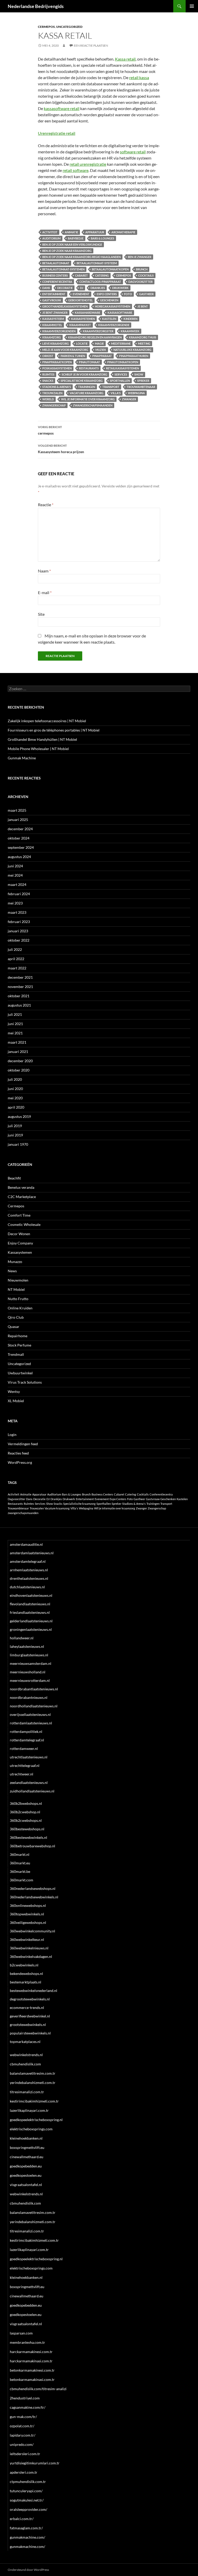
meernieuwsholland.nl (28, 1672)
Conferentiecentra (57, 282)
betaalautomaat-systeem (97, 263)
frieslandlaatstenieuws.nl (30, 1612)
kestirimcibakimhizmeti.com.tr (34, 2101)
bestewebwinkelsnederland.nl (34, 1991)
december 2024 (20, 829)
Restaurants (89, 368)
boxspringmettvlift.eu (27, 2147)
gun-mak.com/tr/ (23, 2417)
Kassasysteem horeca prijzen (61, 449)
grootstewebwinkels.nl (28, 2025)
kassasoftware (120, 313)
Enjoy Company (20, 1243)
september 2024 (21, 847)
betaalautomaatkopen (110, 269)
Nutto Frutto (18, 1299)
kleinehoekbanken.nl (26, 2138)
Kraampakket (80, 325)
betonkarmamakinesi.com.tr (32, 2370)
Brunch (142, 269)
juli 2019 (15, 1126)
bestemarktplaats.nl (26, 1982)
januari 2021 (18, 1052)
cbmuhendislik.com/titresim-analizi (38, 2389)
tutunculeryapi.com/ (26, 2491)
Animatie (71, 232)
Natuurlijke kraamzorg (132, 350)
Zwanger (129, 399)
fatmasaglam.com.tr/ (26, 2528)
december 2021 (20, 977)
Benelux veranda (21, 1187)
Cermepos (46, 27)
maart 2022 (17, 968)
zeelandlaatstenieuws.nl (29, 1783)
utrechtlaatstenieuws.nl (29, 1757)
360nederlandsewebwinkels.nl (34, 1897)
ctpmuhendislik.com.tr (28, 2482)
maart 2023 (17, 912)
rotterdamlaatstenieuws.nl (31, 1723)
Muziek (101, 350)
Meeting (144, 343)
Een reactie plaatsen (91, 45)
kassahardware (88, 313)
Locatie (82, 343)
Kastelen (109, 319)
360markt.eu (20, 1863)
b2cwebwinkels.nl (24, 1965)
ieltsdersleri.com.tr (25, 2454)
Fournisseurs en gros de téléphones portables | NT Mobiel (54, 730)
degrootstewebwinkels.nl (30, 1999)
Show (139, 374)
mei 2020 (15, 1098)
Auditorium (51, 238)
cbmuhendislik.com (25, 2064)
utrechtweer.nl (22, 1774)
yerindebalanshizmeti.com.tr (33, 2083)
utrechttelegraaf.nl (25, 1765)
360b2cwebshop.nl (25, 1812)
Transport (111, 387)
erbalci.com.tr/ (22, 2519)
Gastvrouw (52, 300)
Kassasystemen (20, 1252)
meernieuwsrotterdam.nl (30, 1680)
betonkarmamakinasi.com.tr (32, 2379)
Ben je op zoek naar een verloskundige (72, 244)
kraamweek (130, 331)
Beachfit (14, 1178)
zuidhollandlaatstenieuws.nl (32, 1791)
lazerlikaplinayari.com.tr (29, 2110)
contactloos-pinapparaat (100, 282)
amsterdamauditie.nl (26, 1544)
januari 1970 (18, 1144)
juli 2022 (15, 949)
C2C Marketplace (22, 1197)
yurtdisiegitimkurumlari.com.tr (35, 2463)
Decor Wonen (19, 1234)
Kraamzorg (52, 337)
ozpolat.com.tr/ (22, 2426)
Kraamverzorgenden (59, 331)
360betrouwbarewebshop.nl (32, 1846)
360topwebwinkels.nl (27, 1914)
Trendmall (16, 1354)
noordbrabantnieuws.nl (29, 1697)
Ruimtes (48, 374)
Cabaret (81, 275)
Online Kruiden (20, 1308)
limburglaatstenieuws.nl (29, 1655)
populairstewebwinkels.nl (30, 2033)
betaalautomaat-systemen (63, 269)
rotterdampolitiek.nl (26, 1731)
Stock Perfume (19, 1345)
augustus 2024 (19, 857)
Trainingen (87, 387)
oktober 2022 (19, 940)
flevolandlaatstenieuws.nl (30, 1604)
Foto (128, 294)
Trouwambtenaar (141, 387)
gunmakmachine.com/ (27, 2537)
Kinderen (130, 319)
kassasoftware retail (62, 108)
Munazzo (15, 1262)
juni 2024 (15, 866)
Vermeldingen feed (23, 1444)
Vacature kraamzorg (86, 393)
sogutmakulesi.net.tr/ (27, 2500)
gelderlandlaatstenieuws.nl (31, 1621)
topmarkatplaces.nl (25, 2042)
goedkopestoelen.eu (26, 2175)
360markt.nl (20, 1854)
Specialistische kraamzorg (82, 381)
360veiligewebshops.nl (28, 1922)
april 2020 (16, 1107)
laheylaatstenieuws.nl (27, 1646)
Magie (99, 343)
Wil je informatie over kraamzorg (88, 399)
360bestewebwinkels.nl (28, 1837)
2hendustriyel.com (25, 2398)
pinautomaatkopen (123, 362)
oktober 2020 (19, 1070)
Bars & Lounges (102, 238)
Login (12, 1435)
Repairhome (18, 1336)
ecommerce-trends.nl (27, 2008)
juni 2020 (15, 1089)
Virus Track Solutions (25, 1382)
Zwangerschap (54, 405)
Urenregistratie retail (57, 133)
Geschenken (109, 300)
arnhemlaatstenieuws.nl (29, 1570)
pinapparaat (102, 356)
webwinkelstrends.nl (26, 2055)
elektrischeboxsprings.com (31, 2129)
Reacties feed (18, 1453)
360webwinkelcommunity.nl (32, 1931)
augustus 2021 (19, 1005)
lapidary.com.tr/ (23, 2435)
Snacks (48, 381)
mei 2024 (15, 875)
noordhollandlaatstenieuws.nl (34, 1706)
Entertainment (54, 294)
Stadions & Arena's (57, 387)
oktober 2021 (19, 996)
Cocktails (146, 275)
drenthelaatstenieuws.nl (29, 1578)
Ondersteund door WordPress (28, 2570)
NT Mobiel (16, 1289)
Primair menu (192, 6)
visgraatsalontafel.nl (26, 2185)
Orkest (48, 356)
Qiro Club (16, 1317)
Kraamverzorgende (114, 325)
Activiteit (50, 232)
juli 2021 (15, 1014)
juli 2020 (15, 1079)
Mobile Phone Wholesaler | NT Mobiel (38, 749)
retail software (76, 170)
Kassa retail (125, 59)
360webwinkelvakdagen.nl (31, 1956)
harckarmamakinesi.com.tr (31, 2352)
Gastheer (146, 294)
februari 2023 (19, 922)
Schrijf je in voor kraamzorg (84, 374)
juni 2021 (15, 1024)
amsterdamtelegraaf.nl (28, 1561)
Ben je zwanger (140, 257)
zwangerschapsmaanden (93, 405)
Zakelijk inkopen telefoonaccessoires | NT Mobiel (47, 721)
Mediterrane (121, 343)
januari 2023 (18, 931)
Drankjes (98, 288)
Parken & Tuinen (73, 356)
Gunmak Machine (22, 758)
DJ (82, 288)
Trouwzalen (52, 393)
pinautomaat (89, 362)
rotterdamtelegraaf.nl (27, 1740)
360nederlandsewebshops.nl (33, 1888)
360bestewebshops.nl (27, 1829)
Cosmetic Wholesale (24, 1224)
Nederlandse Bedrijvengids (36, 6)
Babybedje (76, 238)
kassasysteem (53, 319)
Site (41, 614)
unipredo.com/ (22, 2444)
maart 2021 (17, 1042)
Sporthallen (120, 381)
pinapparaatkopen (57, 362)
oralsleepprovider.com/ (28, 2509)
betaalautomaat (56, 263)
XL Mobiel (16, 1401)
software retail (133, 152)
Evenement (81, 294)
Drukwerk (120, 288)
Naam (44, 571)
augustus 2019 (19, 1116)
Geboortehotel (81, 300)
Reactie (46, 505)
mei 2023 (15, 903)
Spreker (143, 381)
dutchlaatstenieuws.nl (27, 1587)
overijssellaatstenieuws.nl (30, 1714)
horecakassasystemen (113, 306)
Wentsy (14, 1391)
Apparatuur (95, 232)
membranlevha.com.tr (27, 2342)
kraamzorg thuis (143, 337)
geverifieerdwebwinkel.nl (30, 2016)
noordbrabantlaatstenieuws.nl (34, 1689)
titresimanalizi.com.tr (27, 2092)
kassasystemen (83, 319)
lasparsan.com (21, 2333)
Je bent (143, 306)
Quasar (14, 1327)
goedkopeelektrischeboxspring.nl (36, 2120)
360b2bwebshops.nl (26, 1803)
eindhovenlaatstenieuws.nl (31, 1595)
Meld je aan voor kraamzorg (65, 350)
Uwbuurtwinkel (20, 1373)
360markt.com (22, 1880)
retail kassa (139, 77)
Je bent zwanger (55, 313)
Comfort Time (19, 1215)
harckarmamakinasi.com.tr (31, 2361)
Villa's (116, 393)
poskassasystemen (57, 368)
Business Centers (55, 275)
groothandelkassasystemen (65, 306)
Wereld (48, 399)
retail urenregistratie (88, 164)
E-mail (45, 592)
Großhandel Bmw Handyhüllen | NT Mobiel (42, 739)
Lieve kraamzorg (56, 343)
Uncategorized (69, 27)
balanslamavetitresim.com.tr (33, 2073)
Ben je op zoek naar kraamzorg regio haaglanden (81, 257)
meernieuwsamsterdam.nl (31, 1663)
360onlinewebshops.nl (28, 1905)
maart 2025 (17, 810)
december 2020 (20, 1061)
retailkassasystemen (122, 368)
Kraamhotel (52, 325)
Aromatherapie (123, 232)
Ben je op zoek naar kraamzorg (67, 251)
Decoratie (65, 288)
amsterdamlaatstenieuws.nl (32, 1553)
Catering (102, 275)
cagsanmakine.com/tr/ (28, 2407)
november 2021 (20, 987)
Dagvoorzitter (141, 282)
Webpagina (136, 393)
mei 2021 (15, 1033)
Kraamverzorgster (98, 331)
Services (121, 374)
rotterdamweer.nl (24, 1748)
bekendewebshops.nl (26, 1973)
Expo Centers (107, 294)
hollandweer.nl (22, 1638)
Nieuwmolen (18, 1280)
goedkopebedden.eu (26, 2166)
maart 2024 (17, 884)
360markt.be (20, 1871)
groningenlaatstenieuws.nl (31, 1629)
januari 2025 (18, 820)
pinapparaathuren (134, 356)
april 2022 (16, 959)
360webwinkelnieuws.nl (29, 1948)
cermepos (123, 275)
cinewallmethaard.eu (27, 2157)
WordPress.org (20, 1462)
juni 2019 (15, 1135)
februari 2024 (19, 894)
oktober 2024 (19, 838)
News (12, 1271)
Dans (46, 288)
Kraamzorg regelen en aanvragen (95, 337)
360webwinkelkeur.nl (27, 1939)
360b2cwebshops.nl (26, 1820)
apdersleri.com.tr (24, 2472)
